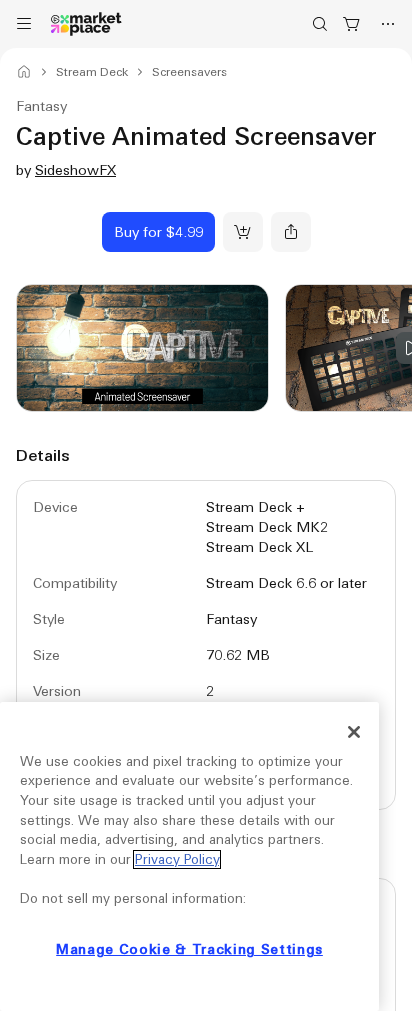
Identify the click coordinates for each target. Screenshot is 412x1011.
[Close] (354, 732)
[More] (388, 24)
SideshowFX (75, 170)
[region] (189, 856)
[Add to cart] (243, 232)
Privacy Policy (177, 859)
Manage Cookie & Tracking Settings (189, 949)
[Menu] (24, 24)
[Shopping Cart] (352, 24)
